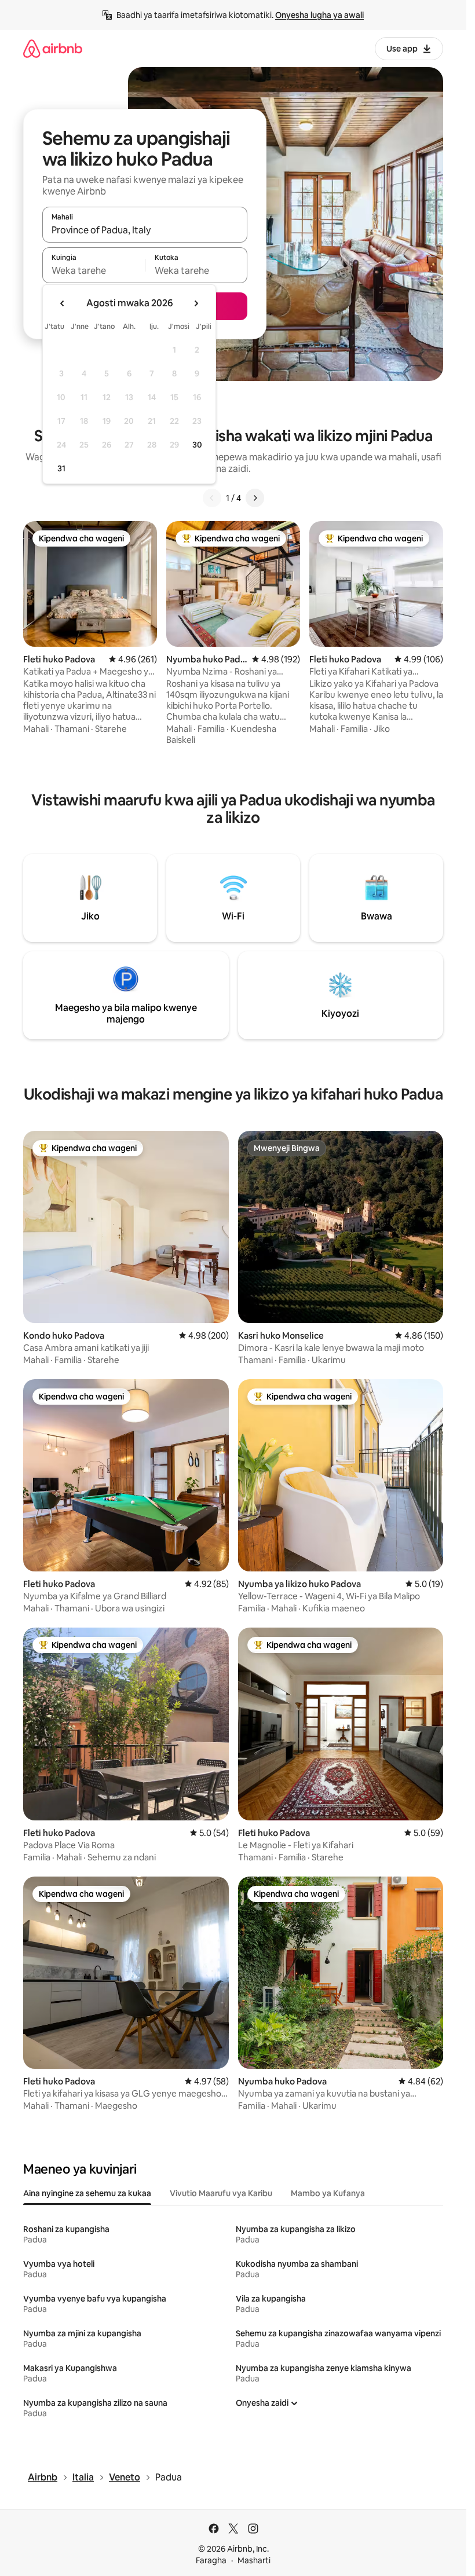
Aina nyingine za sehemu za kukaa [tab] (87, 2193)
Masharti (254, 2560)
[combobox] (145, 230)
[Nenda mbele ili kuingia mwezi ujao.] (196, 303)
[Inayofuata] (255, 498)
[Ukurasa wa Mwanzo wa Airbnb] (53, 48)
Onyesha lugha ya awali (319, 15)
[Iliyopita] (212, 498)
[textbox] (94, 270)
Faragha (211, 2560)
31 (61, 468)
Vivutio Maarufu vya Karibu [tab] (221, 2193)
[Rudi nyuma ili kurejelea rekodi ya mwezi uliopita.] (63, 303)
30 (197, 445)
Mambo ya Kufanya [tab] (328, 2193)
